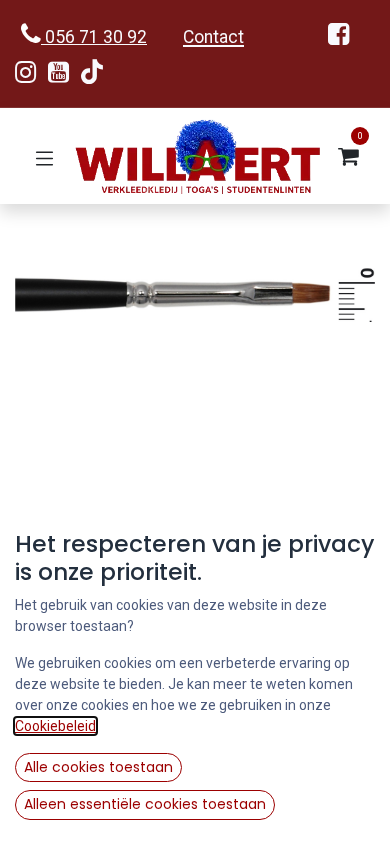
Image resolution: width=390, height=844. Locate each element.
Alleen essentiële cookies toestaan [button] (145, 804)
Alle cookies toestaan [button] (98, 767)
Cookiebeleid (55, 726)
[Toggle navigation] (44, 156)
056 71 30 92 (94, 37)
